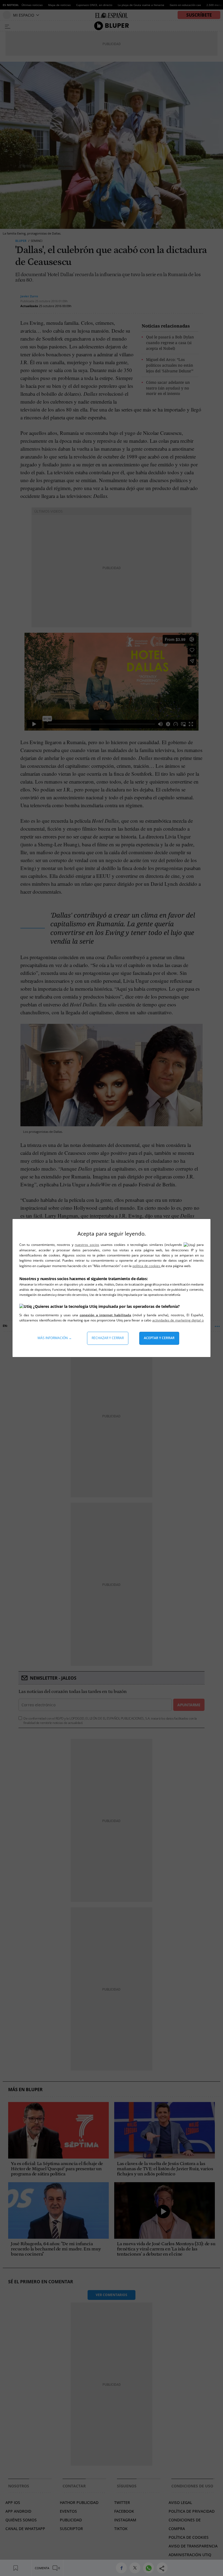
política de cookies (147, 1266)
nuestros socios (87, 1245)
